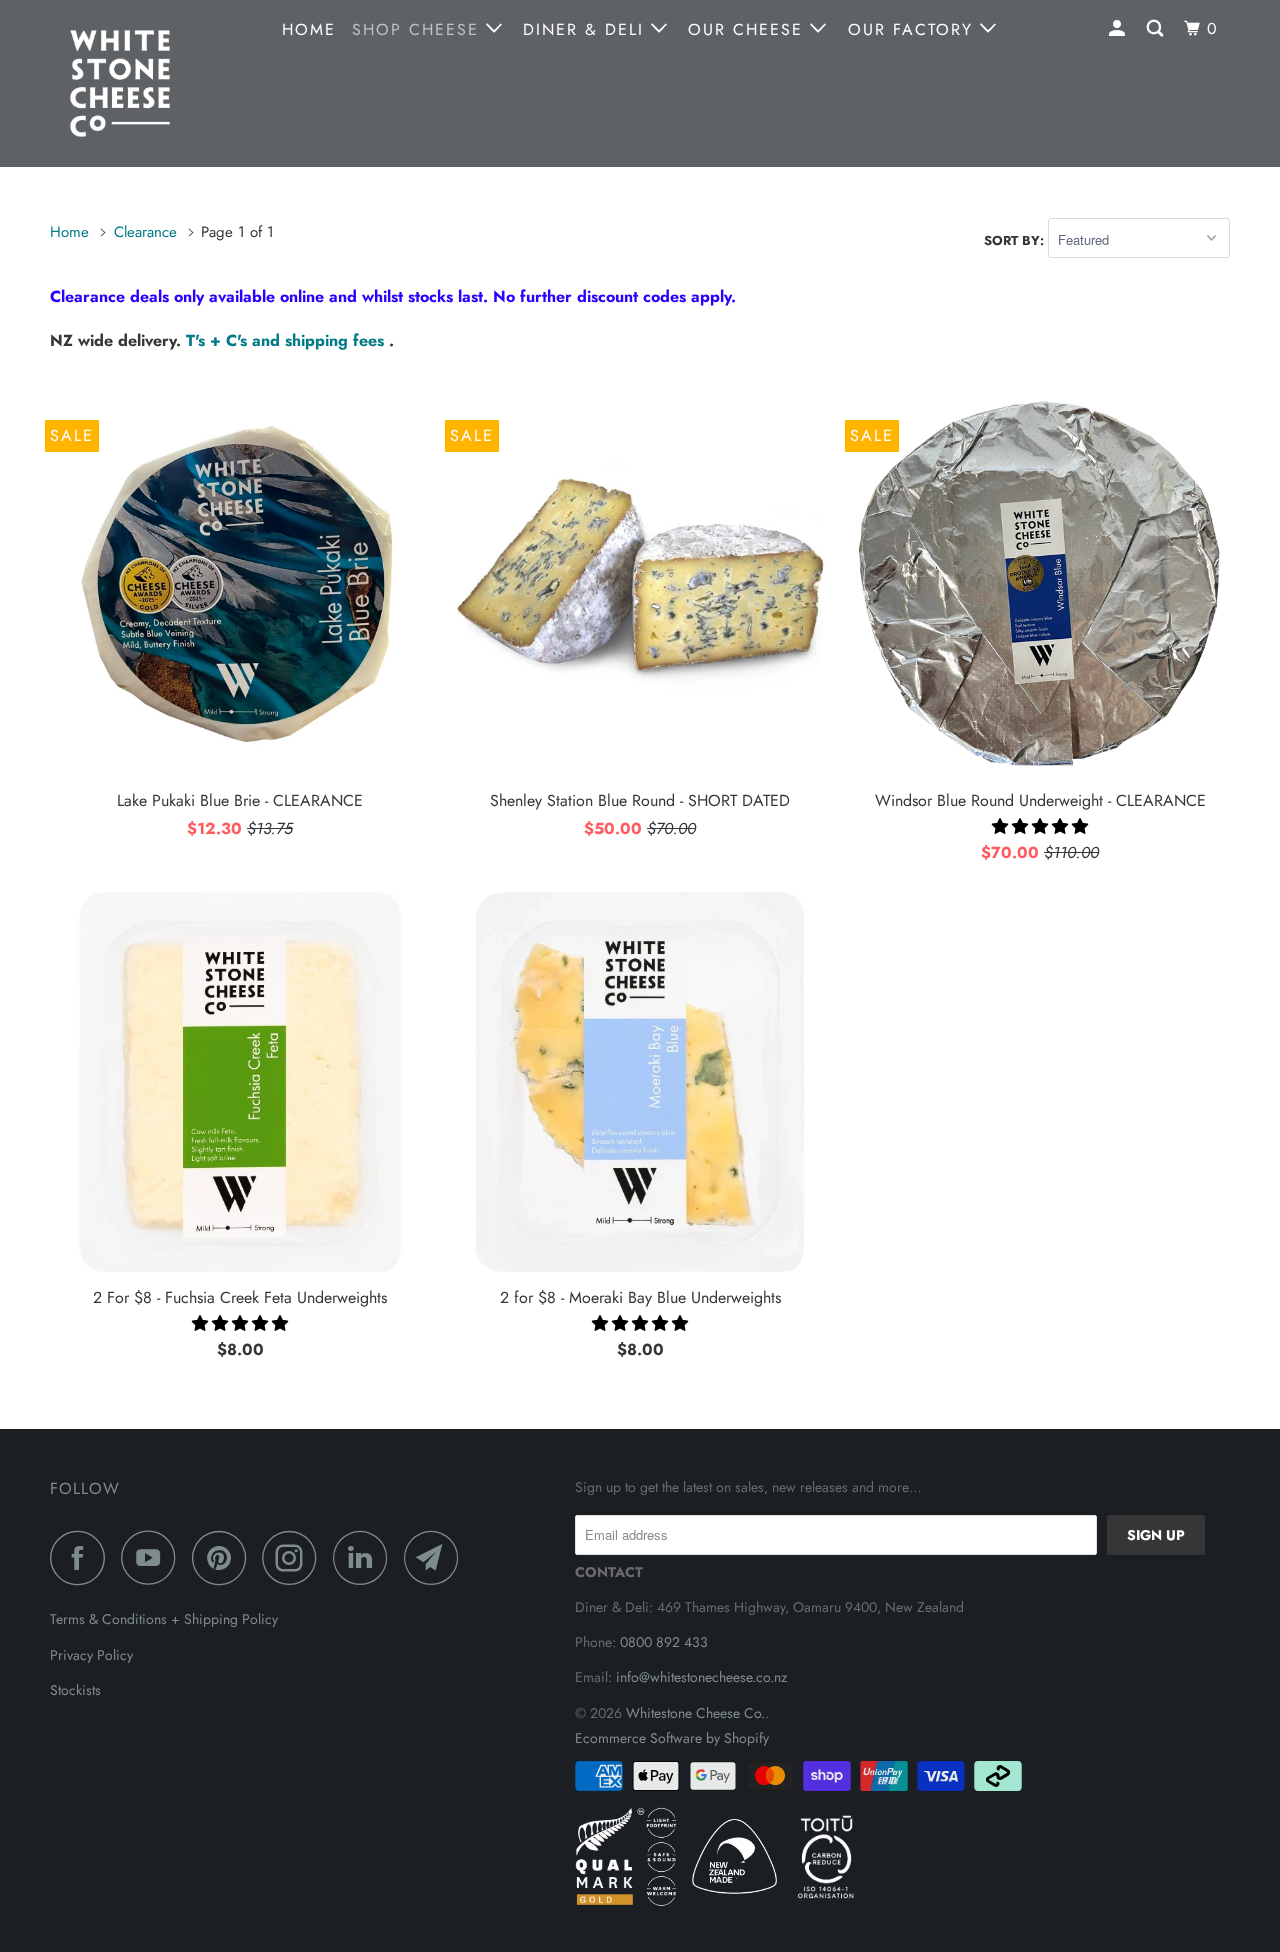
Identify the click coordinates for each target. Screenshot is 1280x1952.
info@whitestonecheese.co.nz (701, 1677)
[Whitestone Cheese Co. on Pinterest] (224, 1557)
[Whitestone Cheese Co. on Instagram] (295, 1557)
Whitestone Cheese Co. (695, 1713)
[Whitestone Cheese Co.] (152, 83)
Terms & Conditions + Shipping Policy (164, 1619)
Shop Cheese (419, 29)
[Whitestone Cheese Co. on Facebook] (83, 1557)
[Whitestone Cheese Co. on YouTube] (154, 1557)
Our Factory (914, 29)
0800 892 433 (664, 1642)
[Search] (1157, 29)
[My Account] (1119, 29)
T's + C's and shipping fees (287, 340)
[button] (1040, 826)
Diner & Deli (587, 29)
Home (309, 29)
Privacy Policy (91, 1655)
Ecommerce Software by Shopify (672, 1738)
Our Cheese (749, 29)
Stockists (75, 1690)
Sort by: (1016, 240)
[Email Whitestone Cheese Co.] (437, 1557)
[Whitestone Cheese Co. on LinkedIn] (366, 1557)
